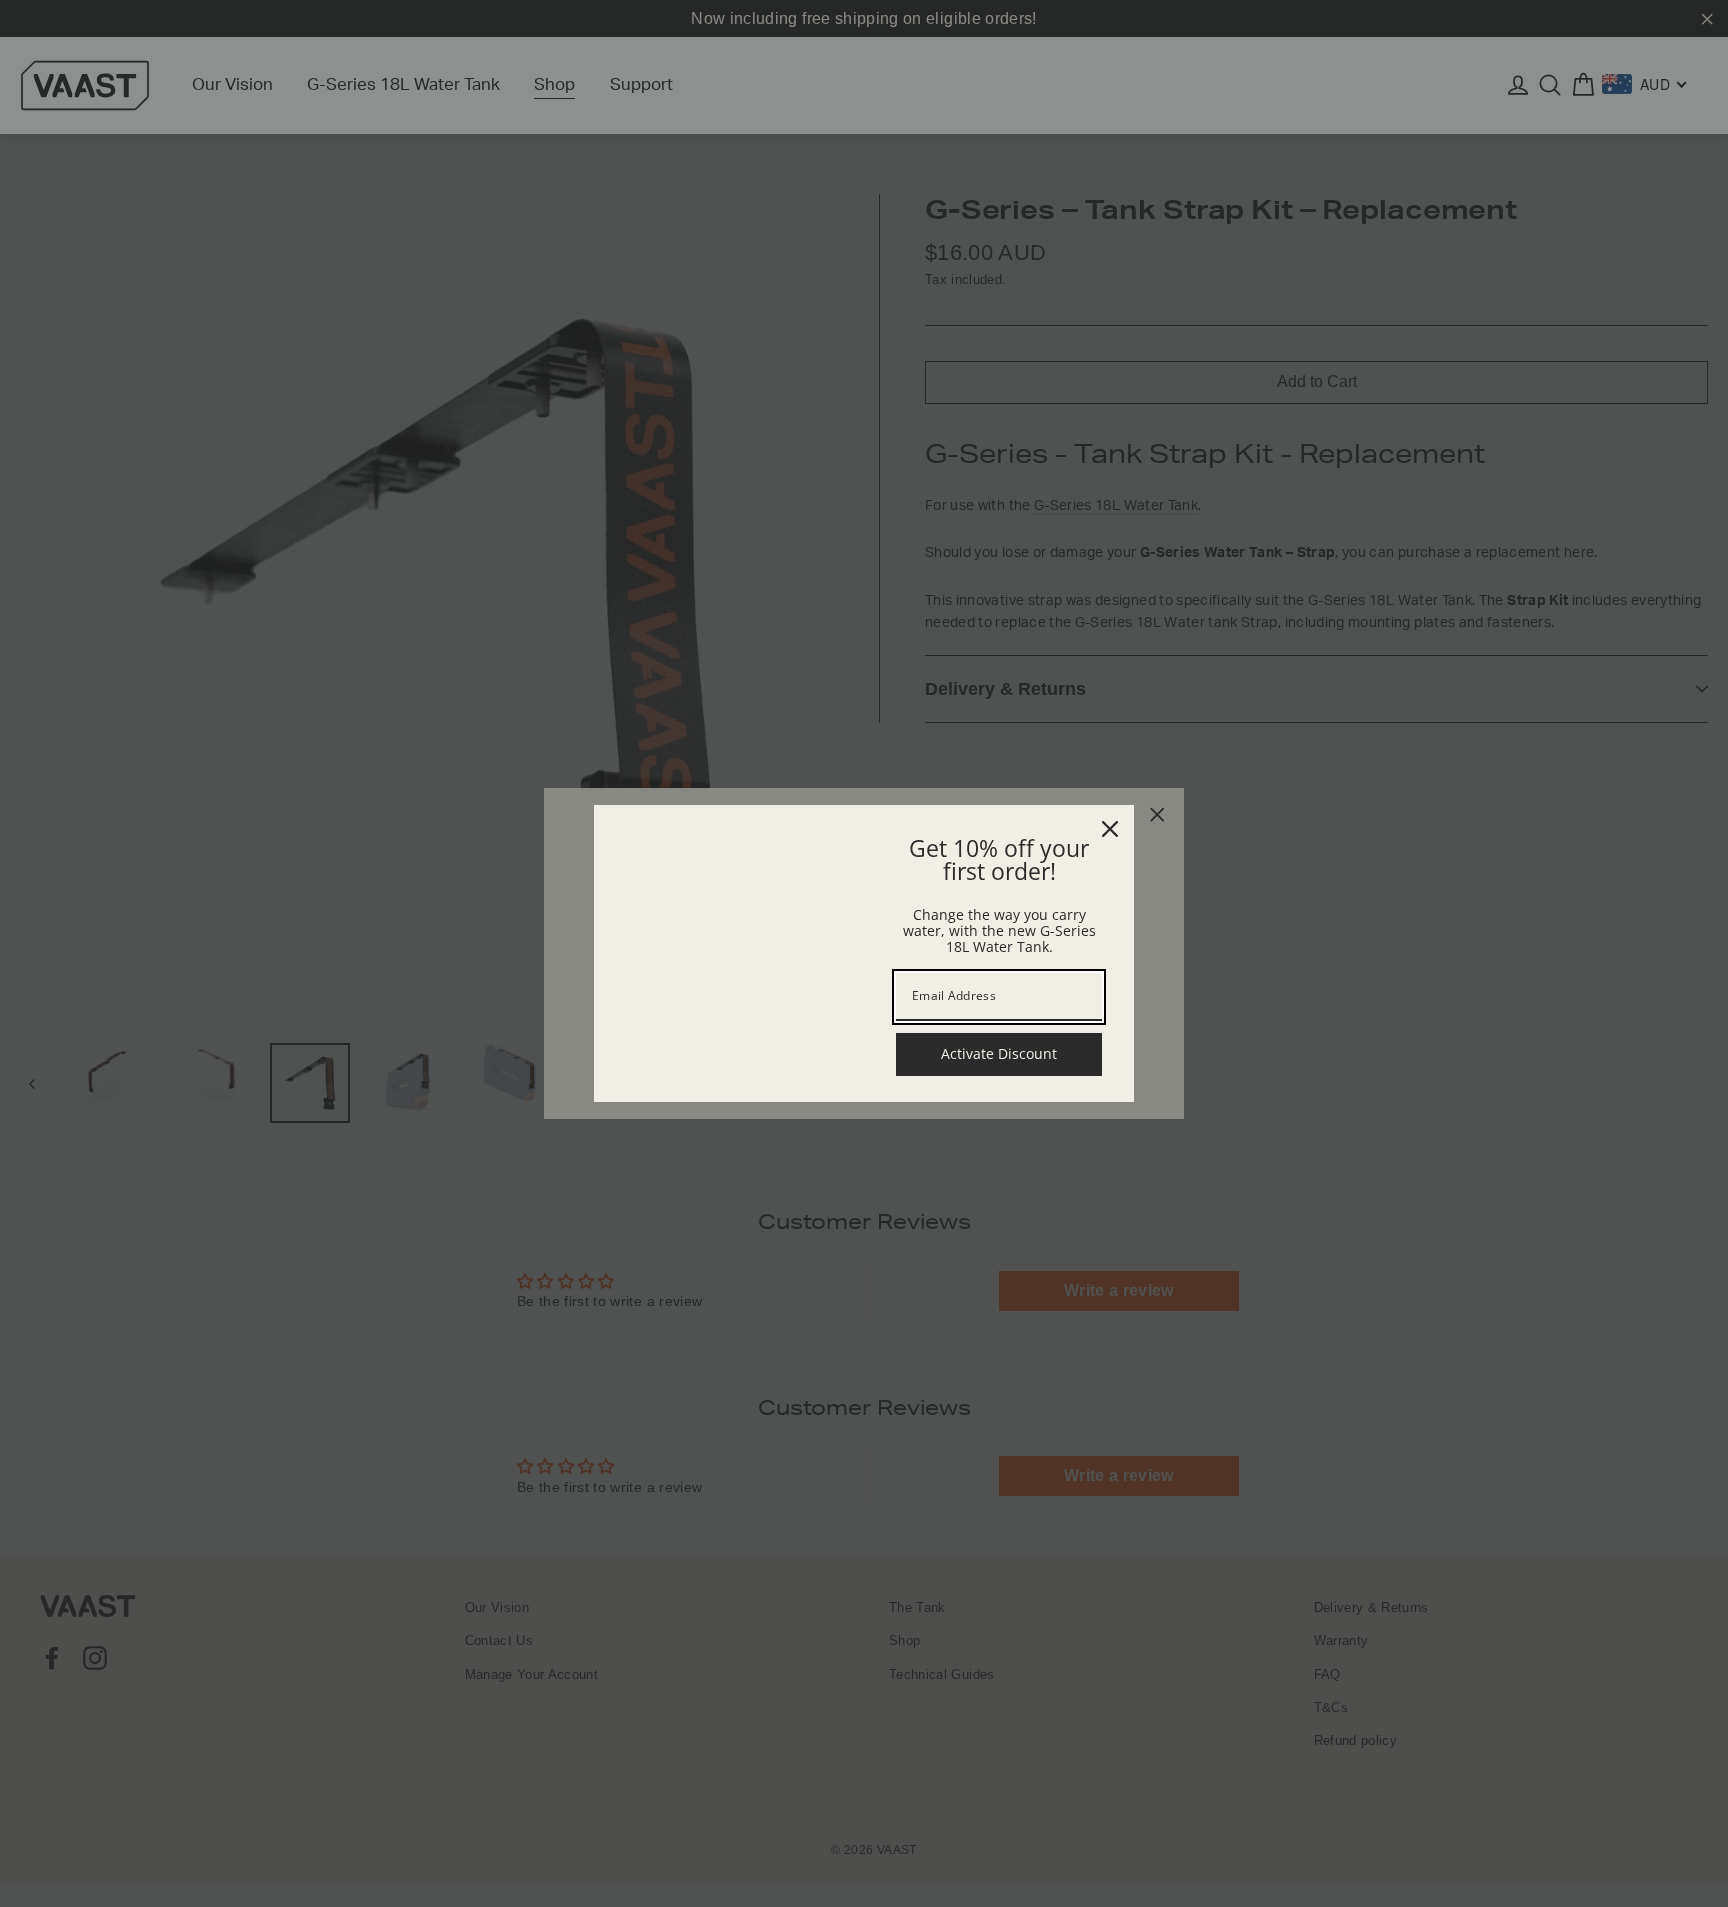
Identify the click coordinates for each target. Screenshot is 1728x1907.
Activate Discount (999, 1053)
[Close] (1110, 829)
